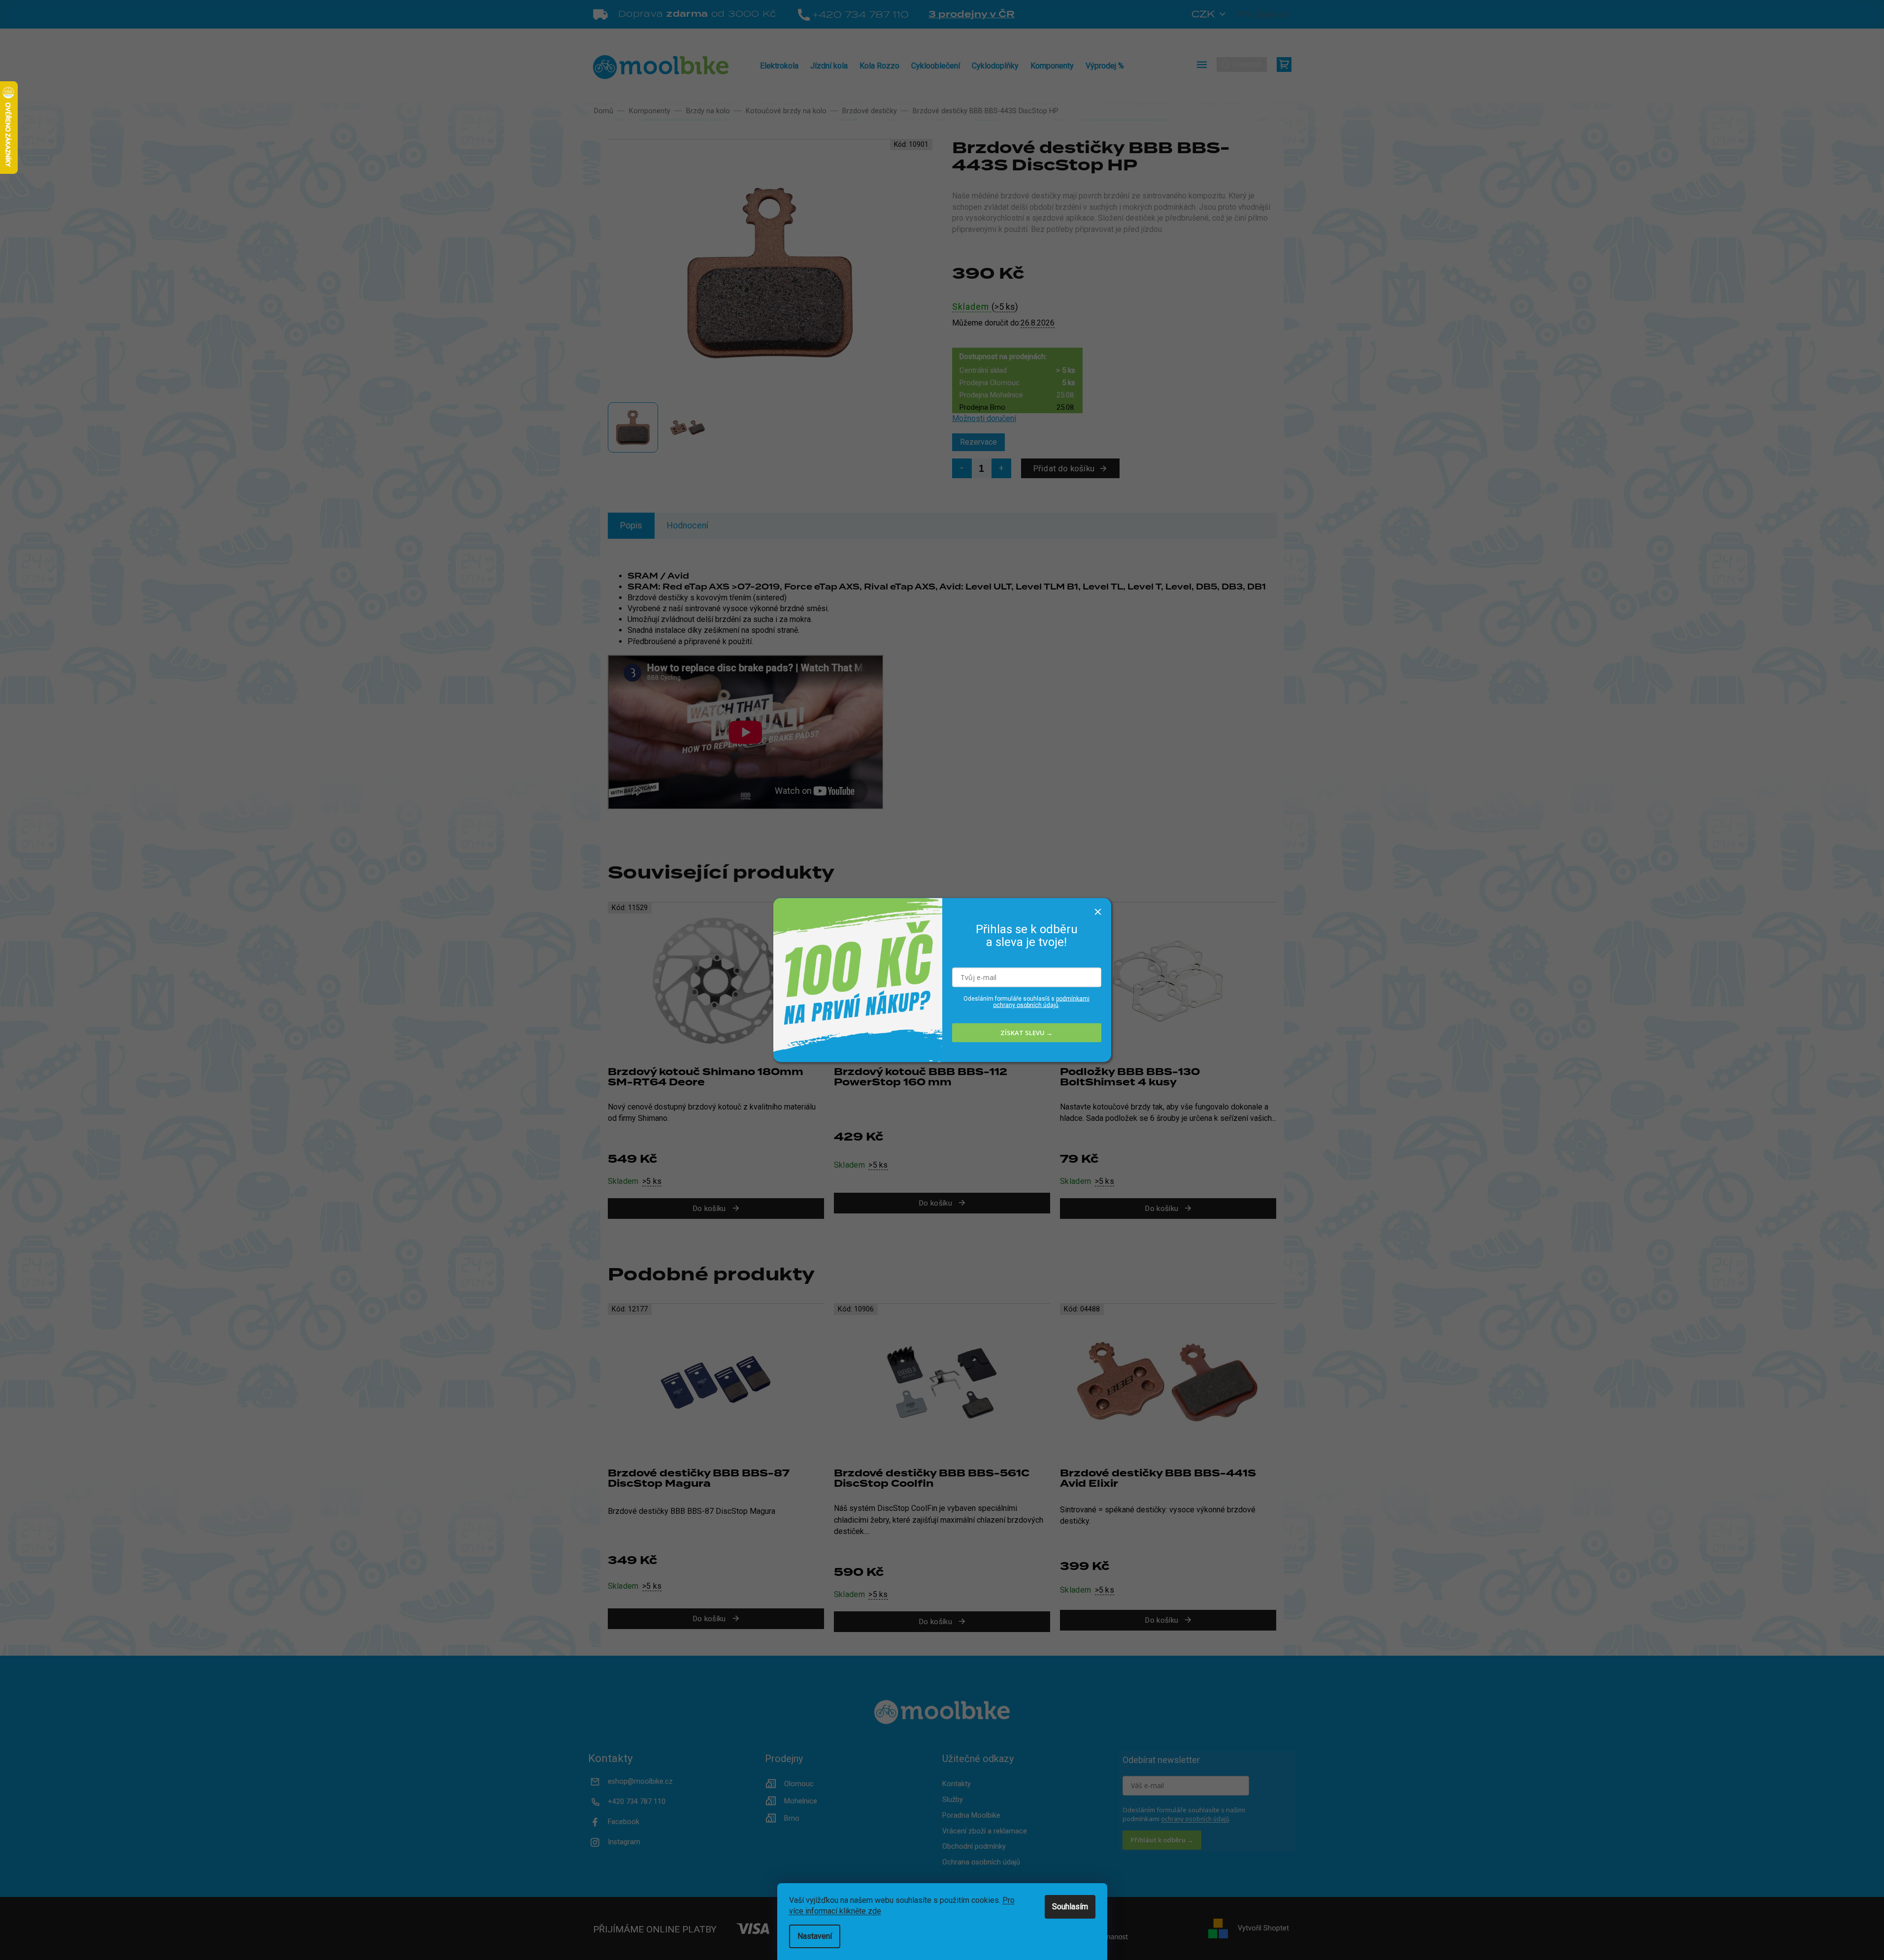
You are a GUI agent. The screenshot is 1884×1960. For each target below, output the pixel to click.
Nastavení (815, 1936)
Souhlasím (1070, 1907)
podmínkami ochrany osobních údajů (1041, 1001)
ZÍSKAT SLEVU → (1026, 1033)
